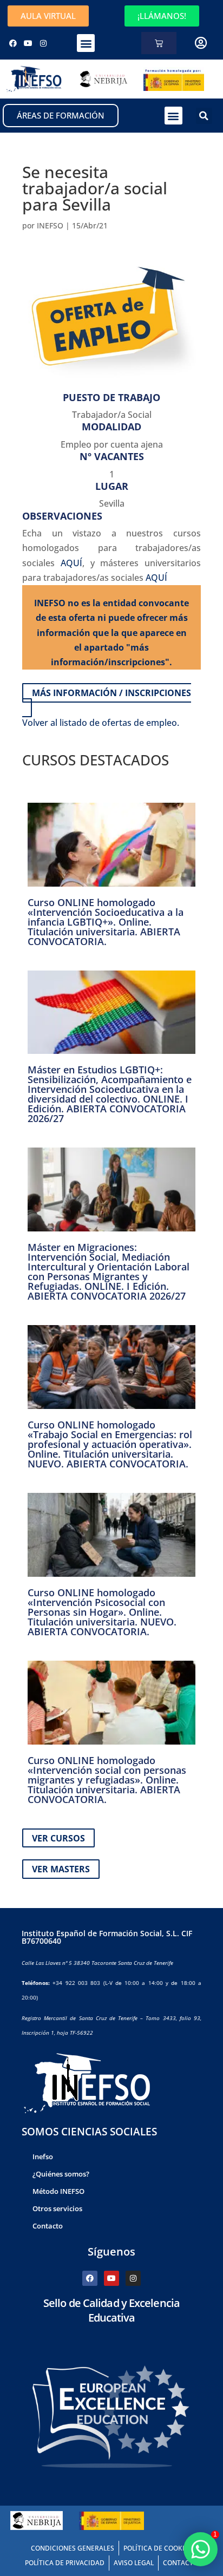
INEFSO (50, 225)
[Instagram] (43, 43)
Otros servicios (57, 2208)
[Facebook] (13, 43)
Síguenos (111, 2251)
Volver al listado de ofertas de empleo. (101, 723)
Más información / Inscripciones (111, 693)
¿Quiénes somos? (61, 2174)
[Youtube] (28, 43)
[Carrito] (159, 43)
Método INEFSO (58, 2191)
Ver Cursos (58, 1838)
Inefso (43, 2157)
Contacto (48, 2226)
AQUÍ (71, 563)
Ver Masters (61, 1869)
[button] (86, 43)
